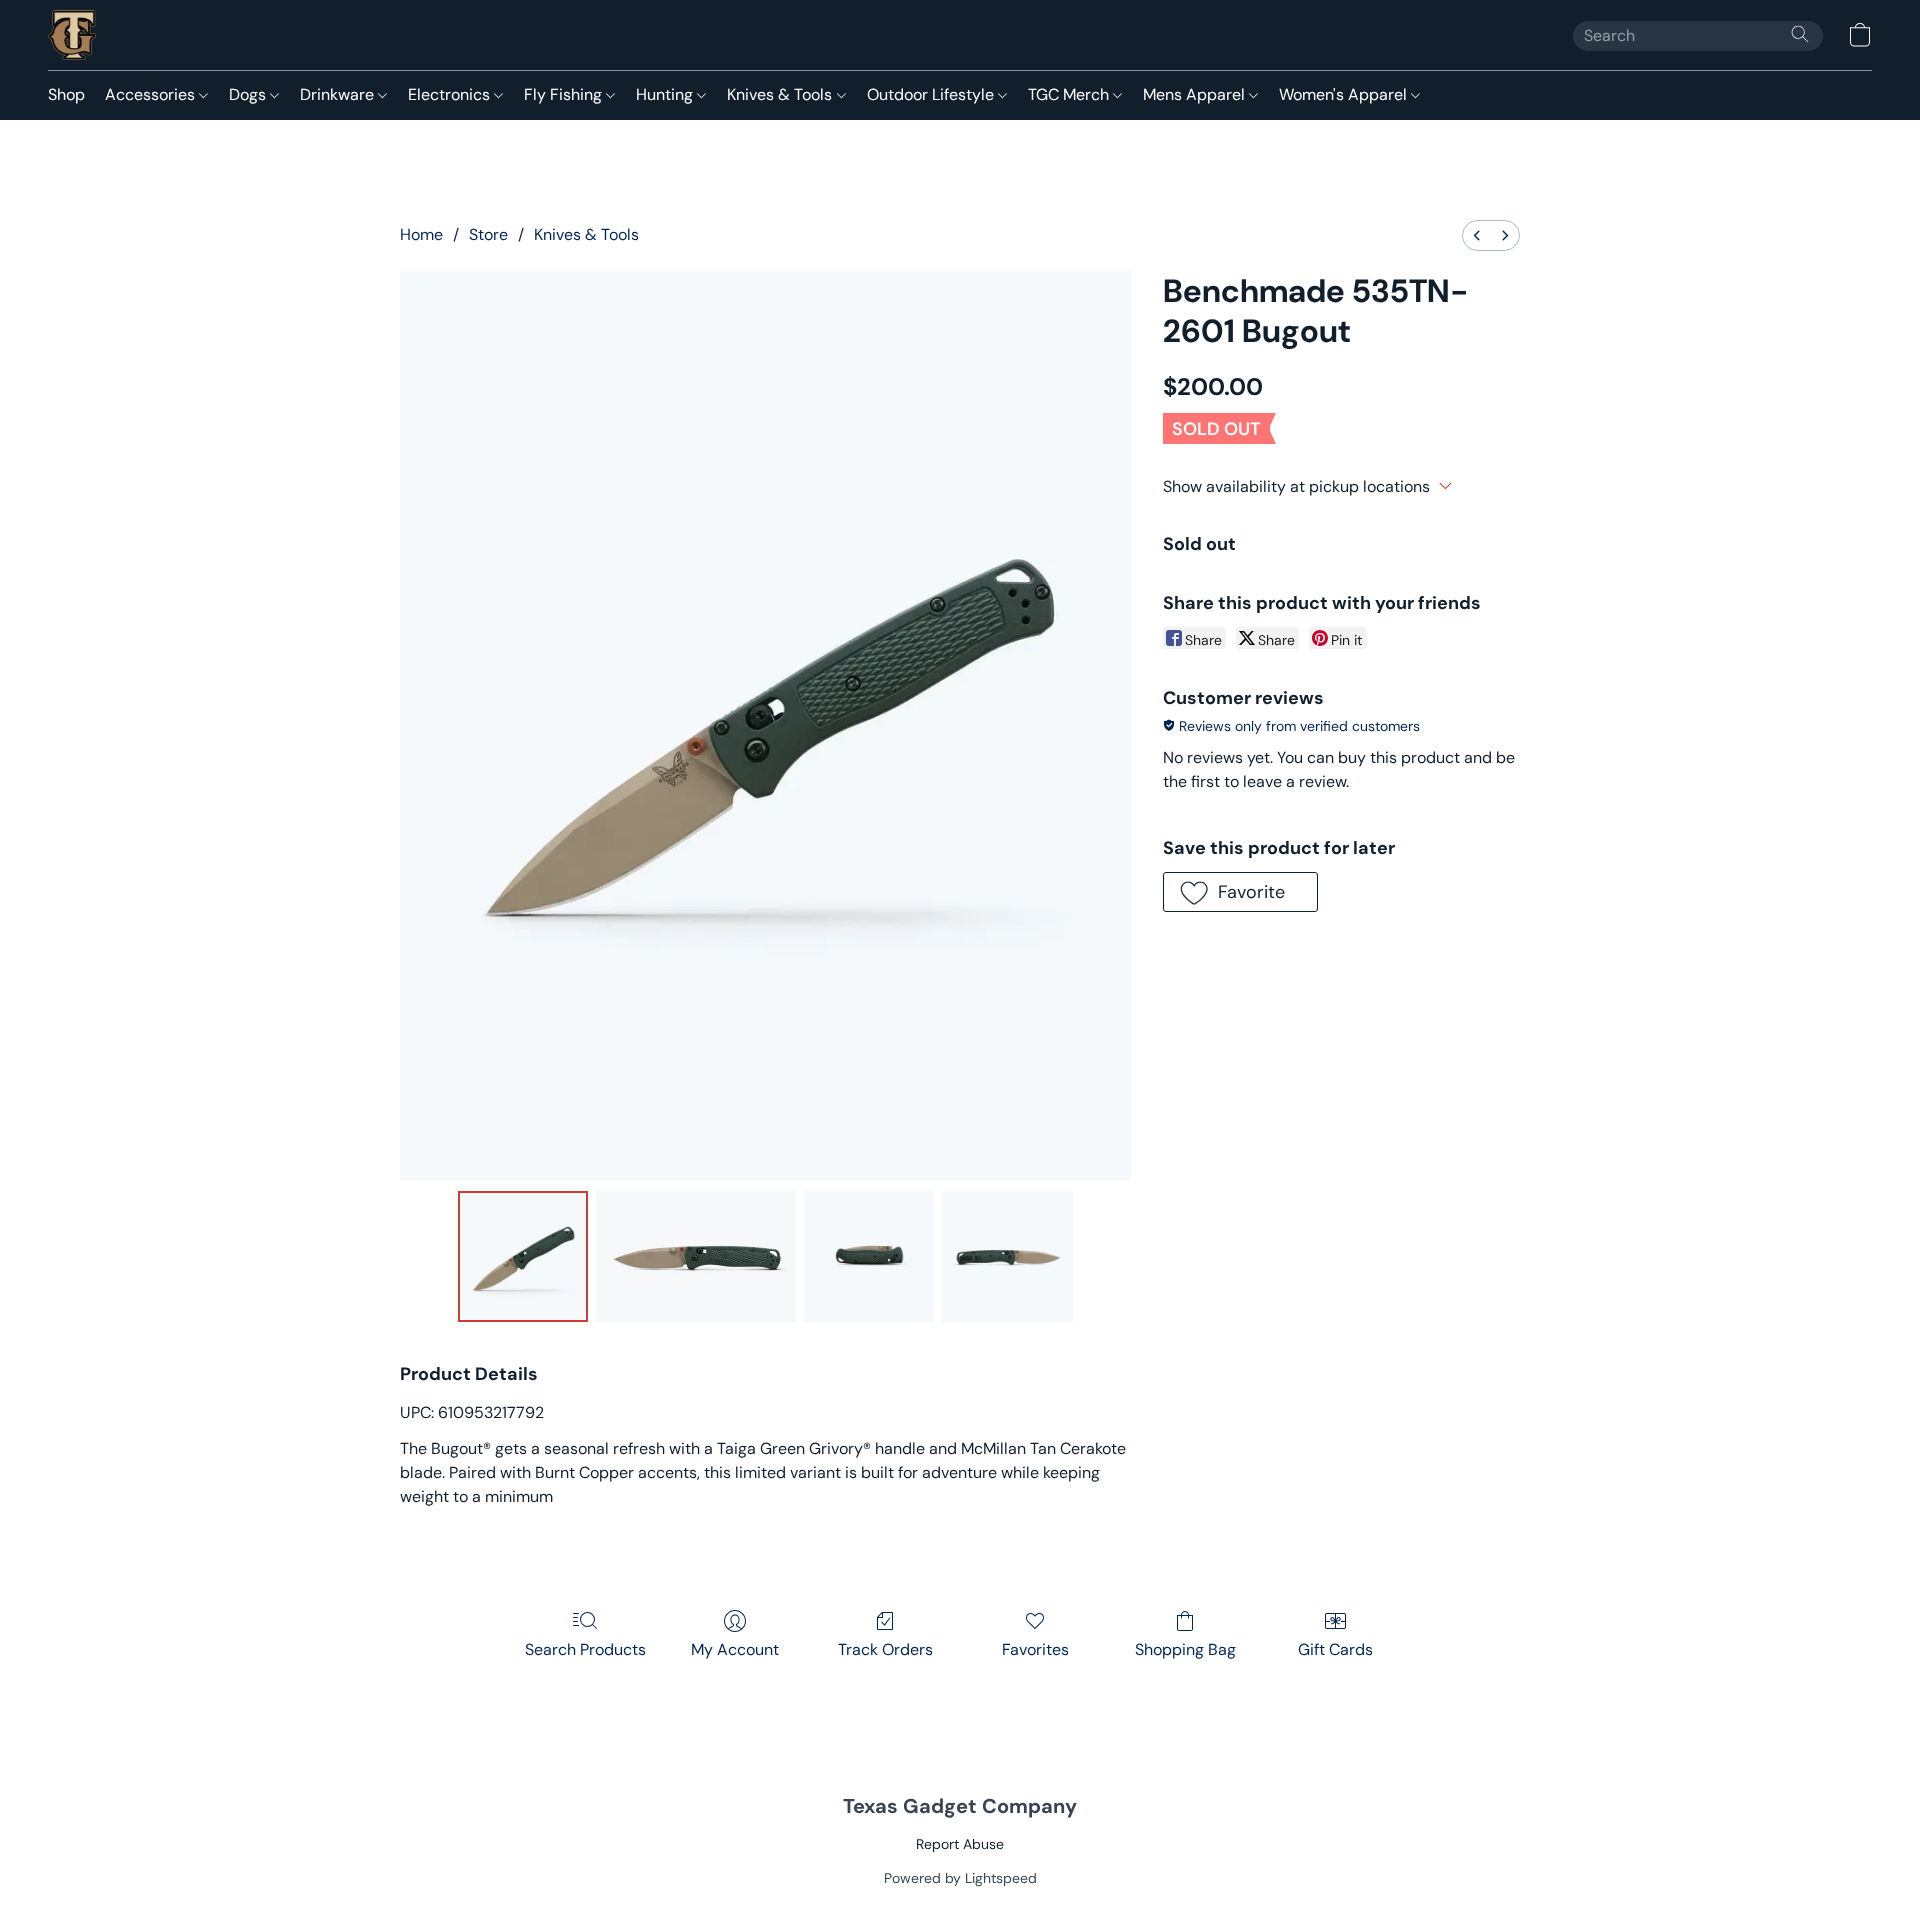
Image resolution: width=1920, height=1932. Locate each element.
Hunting (666, 94)
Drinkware (339, 94)
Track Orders (885, 1649)
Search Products (585, 1649)
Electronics (451, 94)
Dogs (249, 94)
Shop (66, 94)
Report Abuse (960, 1844)
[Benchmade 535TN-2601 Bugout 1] (696, 1256)
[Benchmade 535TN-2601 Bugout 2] (869, 1256)
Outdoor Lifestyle (932, 94)
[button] (72, 35)
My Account (735, 1649)
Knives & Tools (781, 94)
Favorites (1035, 1649)
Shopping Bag (1185, 1649)
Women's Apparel (1345, 94)
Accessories (152, 94)
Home (421, 234)
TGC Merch (1070, 94)
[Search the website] (1800, 34)
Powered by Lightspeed (960, 1878)
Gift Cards (1335, 1649)
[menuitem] (1477, 235)
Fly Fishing (565, 94)
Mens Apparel (1196, 94)
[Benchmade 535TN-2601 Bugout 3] (1007, 1256)
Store (488, 234)
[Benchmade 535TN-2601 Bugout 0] (523, 1256)
